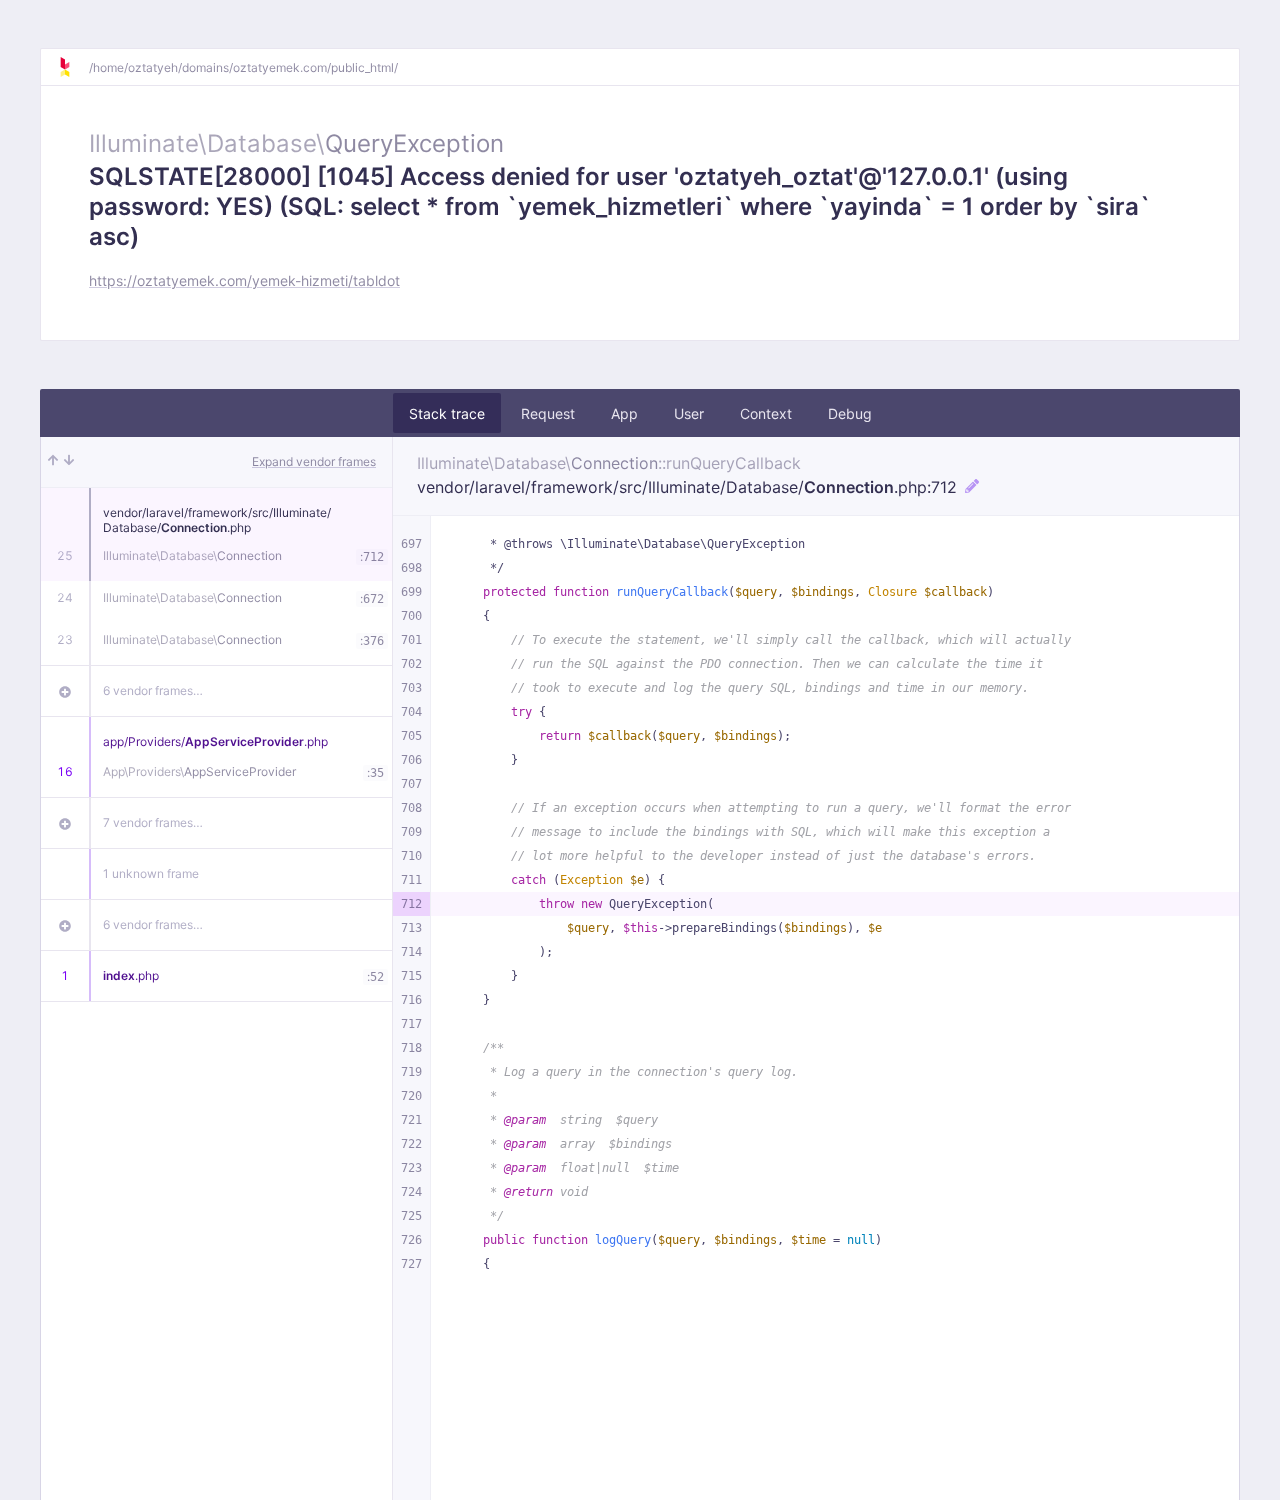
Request (548, 413)
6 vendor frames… (153, 690)
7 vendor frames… (153, 822)
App (624, 413)
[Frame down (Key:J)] (69, 462)
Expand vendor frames (314, 461)
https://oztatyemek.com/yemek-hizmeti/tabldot (244, 280)
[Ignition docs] (73, 67)
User (689, 413)
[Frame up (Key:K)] (53, 462)
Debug (850, 413)
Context (766, 413)
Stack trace (447, 413)
